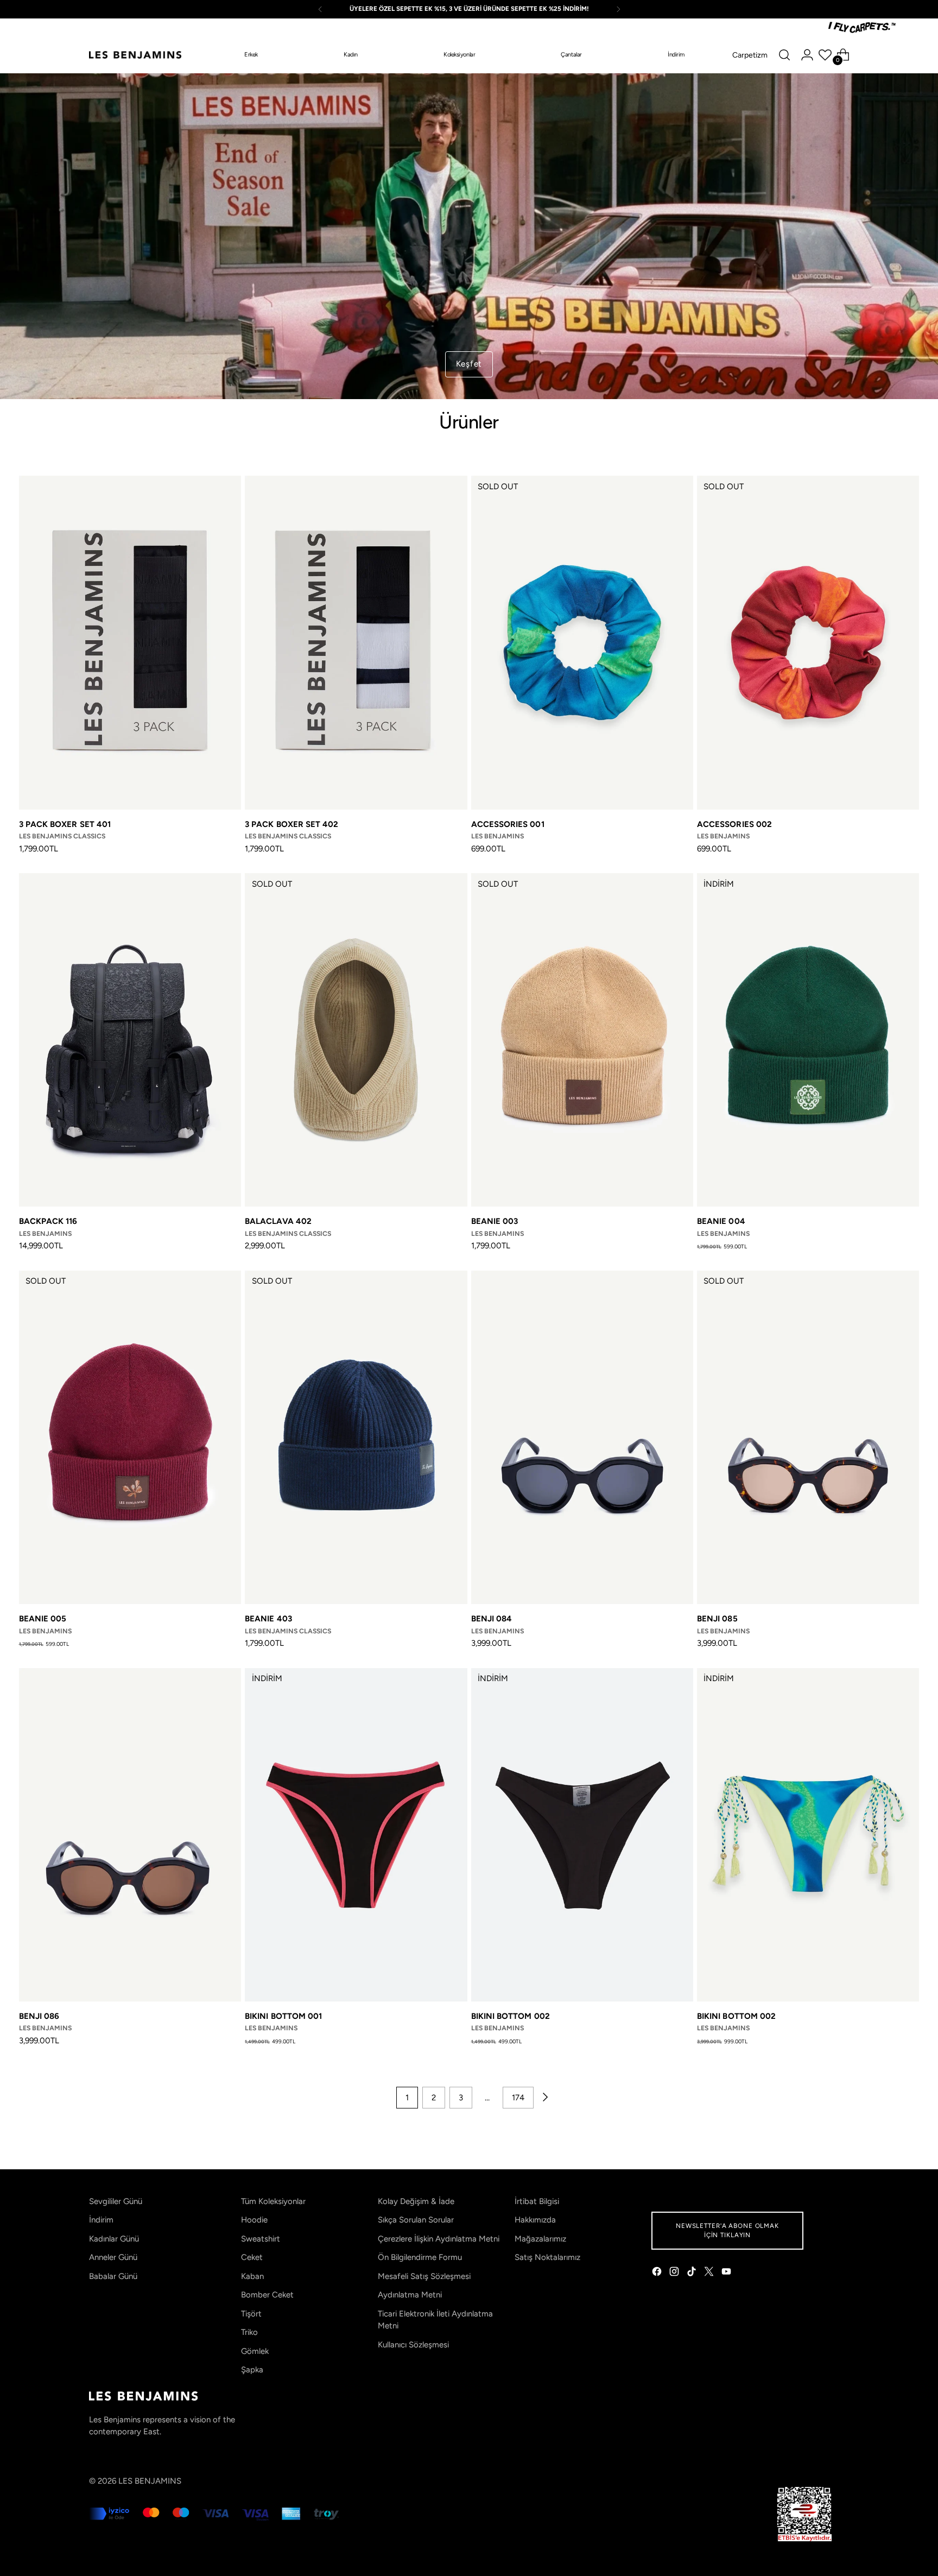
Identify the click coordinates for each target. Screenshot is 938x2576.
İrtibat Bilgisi (537, 2201)
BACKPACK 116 (48, 1221)
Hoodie (254, 2220)
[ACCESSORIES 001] (582, 642)
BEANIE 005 (43, 1619)
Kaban (252, 2276)
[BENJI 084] (582, 1437)
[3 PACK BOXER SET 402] (356, 642)
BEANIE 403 (268, 1619)
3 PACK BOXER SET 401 (65, 824)
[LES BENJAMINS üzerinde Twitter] (710, 2273)
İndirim (101, 2220)
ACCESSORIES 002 (734, 824)
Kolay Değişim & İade (416, 2201)
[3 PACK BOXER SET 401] (130, 642)
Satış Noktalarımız (547, 2257)
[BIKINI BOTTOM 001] (356, 1835)
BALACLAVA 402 (278, 1221)
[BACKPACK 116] (130, 1040)
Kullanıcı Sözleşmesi (413, 2345)
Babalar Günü (113, 2276)
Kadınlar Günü (114, 2239)
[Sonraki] (618, 9)
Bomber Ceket (267, 2295)
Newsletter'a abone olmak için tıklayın (727, 2230)
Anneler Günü (113, 2257)
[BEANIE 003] (582, 1040)
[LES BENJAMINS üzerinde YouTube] (727, 2273)
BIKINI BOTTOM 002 (511, 2016)
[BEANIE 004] (808, 1040)
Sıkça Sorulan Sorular (416, 2220)
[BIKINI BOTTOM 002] (582, 1835)
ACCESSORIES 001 (508, 824)
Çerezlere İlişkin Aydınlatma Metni (439, 2239)
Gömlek (255, 2351)
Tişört (251, 2314)
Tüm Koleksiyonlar (273, 2201)
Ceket (252, 2257)
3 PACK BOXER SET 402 (292, 824)
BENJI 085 (717, 1619)
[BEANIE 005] (130, 1437)
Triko (249, 2332)
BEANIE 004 (721, 1221)
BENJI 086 (39, 2016)
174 (518, 2098)
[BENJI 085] (808, 1437)
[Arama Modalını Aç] (784, 55)
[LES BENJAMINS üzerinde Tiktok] (693, 2273)
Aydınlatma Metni (410, 2295)
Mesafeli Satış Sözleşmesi (424, 2276)
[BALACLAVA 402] (356, 1040)
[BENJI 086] (130, 1835)
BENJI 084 (492, 1619)
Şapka (252, 2370)
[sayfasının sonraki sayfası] (544, 2098)
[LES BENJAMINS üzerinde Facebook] (658, 2273)
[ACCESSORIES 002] (808, 642)
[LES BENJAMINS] (135, 55)
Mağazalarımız (540, 2239)
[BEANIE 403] (356, 1437)
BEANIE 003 (495, 1221)
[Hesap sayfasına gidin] (807, 55)
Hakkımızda (535, 2220)
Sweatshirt (261, 2239)
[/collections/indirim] (469, 236)
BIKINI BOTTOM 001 (283, 2016)
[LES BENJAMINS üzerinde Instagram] (675, 2273)
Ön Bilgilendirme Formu (420, 2257)
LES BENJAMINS (150, 2481)
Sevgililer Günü (116, 2201)
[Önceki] (320, 9)
